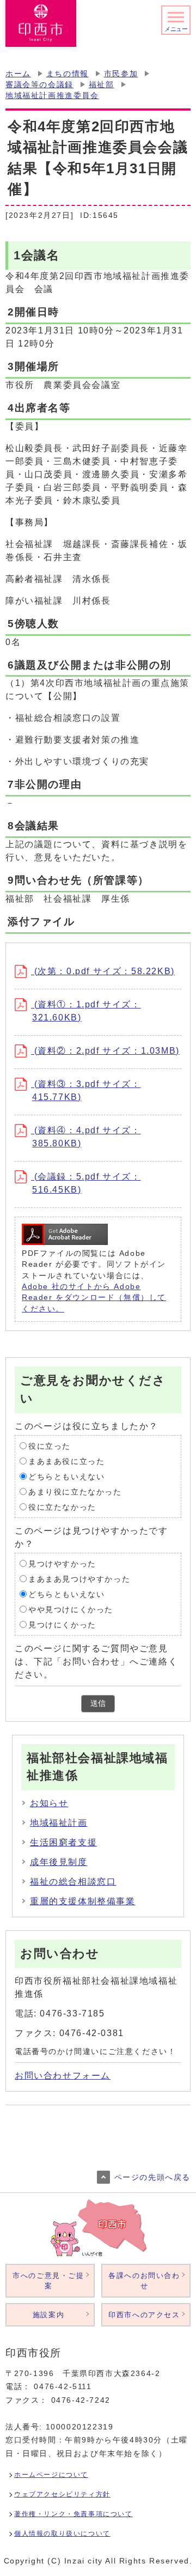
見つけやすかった (62, 1563)
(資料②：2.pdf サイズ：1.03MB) (105, 1051)
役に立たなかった (62, 1507)
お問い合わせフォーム (63, 2076)
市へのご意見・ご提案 (48, 2281)
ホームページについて (51, 2475)
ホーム (18, 74)
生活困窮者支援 (63, 1842)
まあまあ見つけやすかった (79, 1579)
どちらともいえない (66, 1476)
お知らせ (49, 1803)
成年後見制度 (59, 1862)
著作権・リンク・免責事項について (73, 2514)
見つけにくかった (62, 1624)
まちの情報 (68, 74)
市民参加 (121, 74)
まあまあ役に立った (66, 1461)
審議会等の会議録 (39, 85)
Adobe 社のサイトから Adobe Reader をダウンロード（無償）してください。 (94, 1298)
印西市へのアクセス (144, 2315)
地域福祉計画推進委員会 (52, 96)
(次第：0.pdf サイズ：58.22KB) (103, 971)
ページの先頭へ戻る (152, 2177)
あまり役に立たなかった (75, 1491)
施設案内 (48, 2315)
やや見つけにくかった (71, 1609)
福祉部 (102, 85)
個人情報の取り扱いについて (62, 2534)
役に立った (50, 1446)
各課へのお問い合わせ (144, 2281)
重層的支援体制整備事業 (83, 1901)
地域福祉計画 (59, 1823)
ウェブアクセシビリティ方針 (62, 2494)
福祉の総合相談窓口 (73, 1882)
